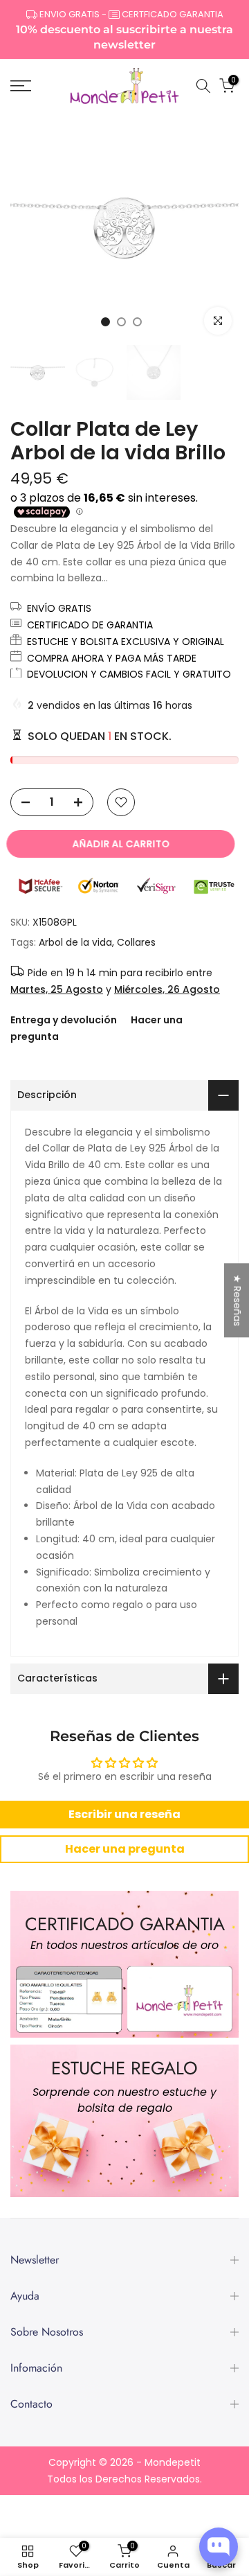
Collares (136, 942)
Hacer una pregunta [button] (125, 1849)
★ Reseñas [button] (237, 1300)
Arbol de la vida (75, 942)
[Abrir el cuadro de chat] (219, 2547)
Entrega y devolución (64, 1020)
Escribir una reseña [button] (124, 1814)
